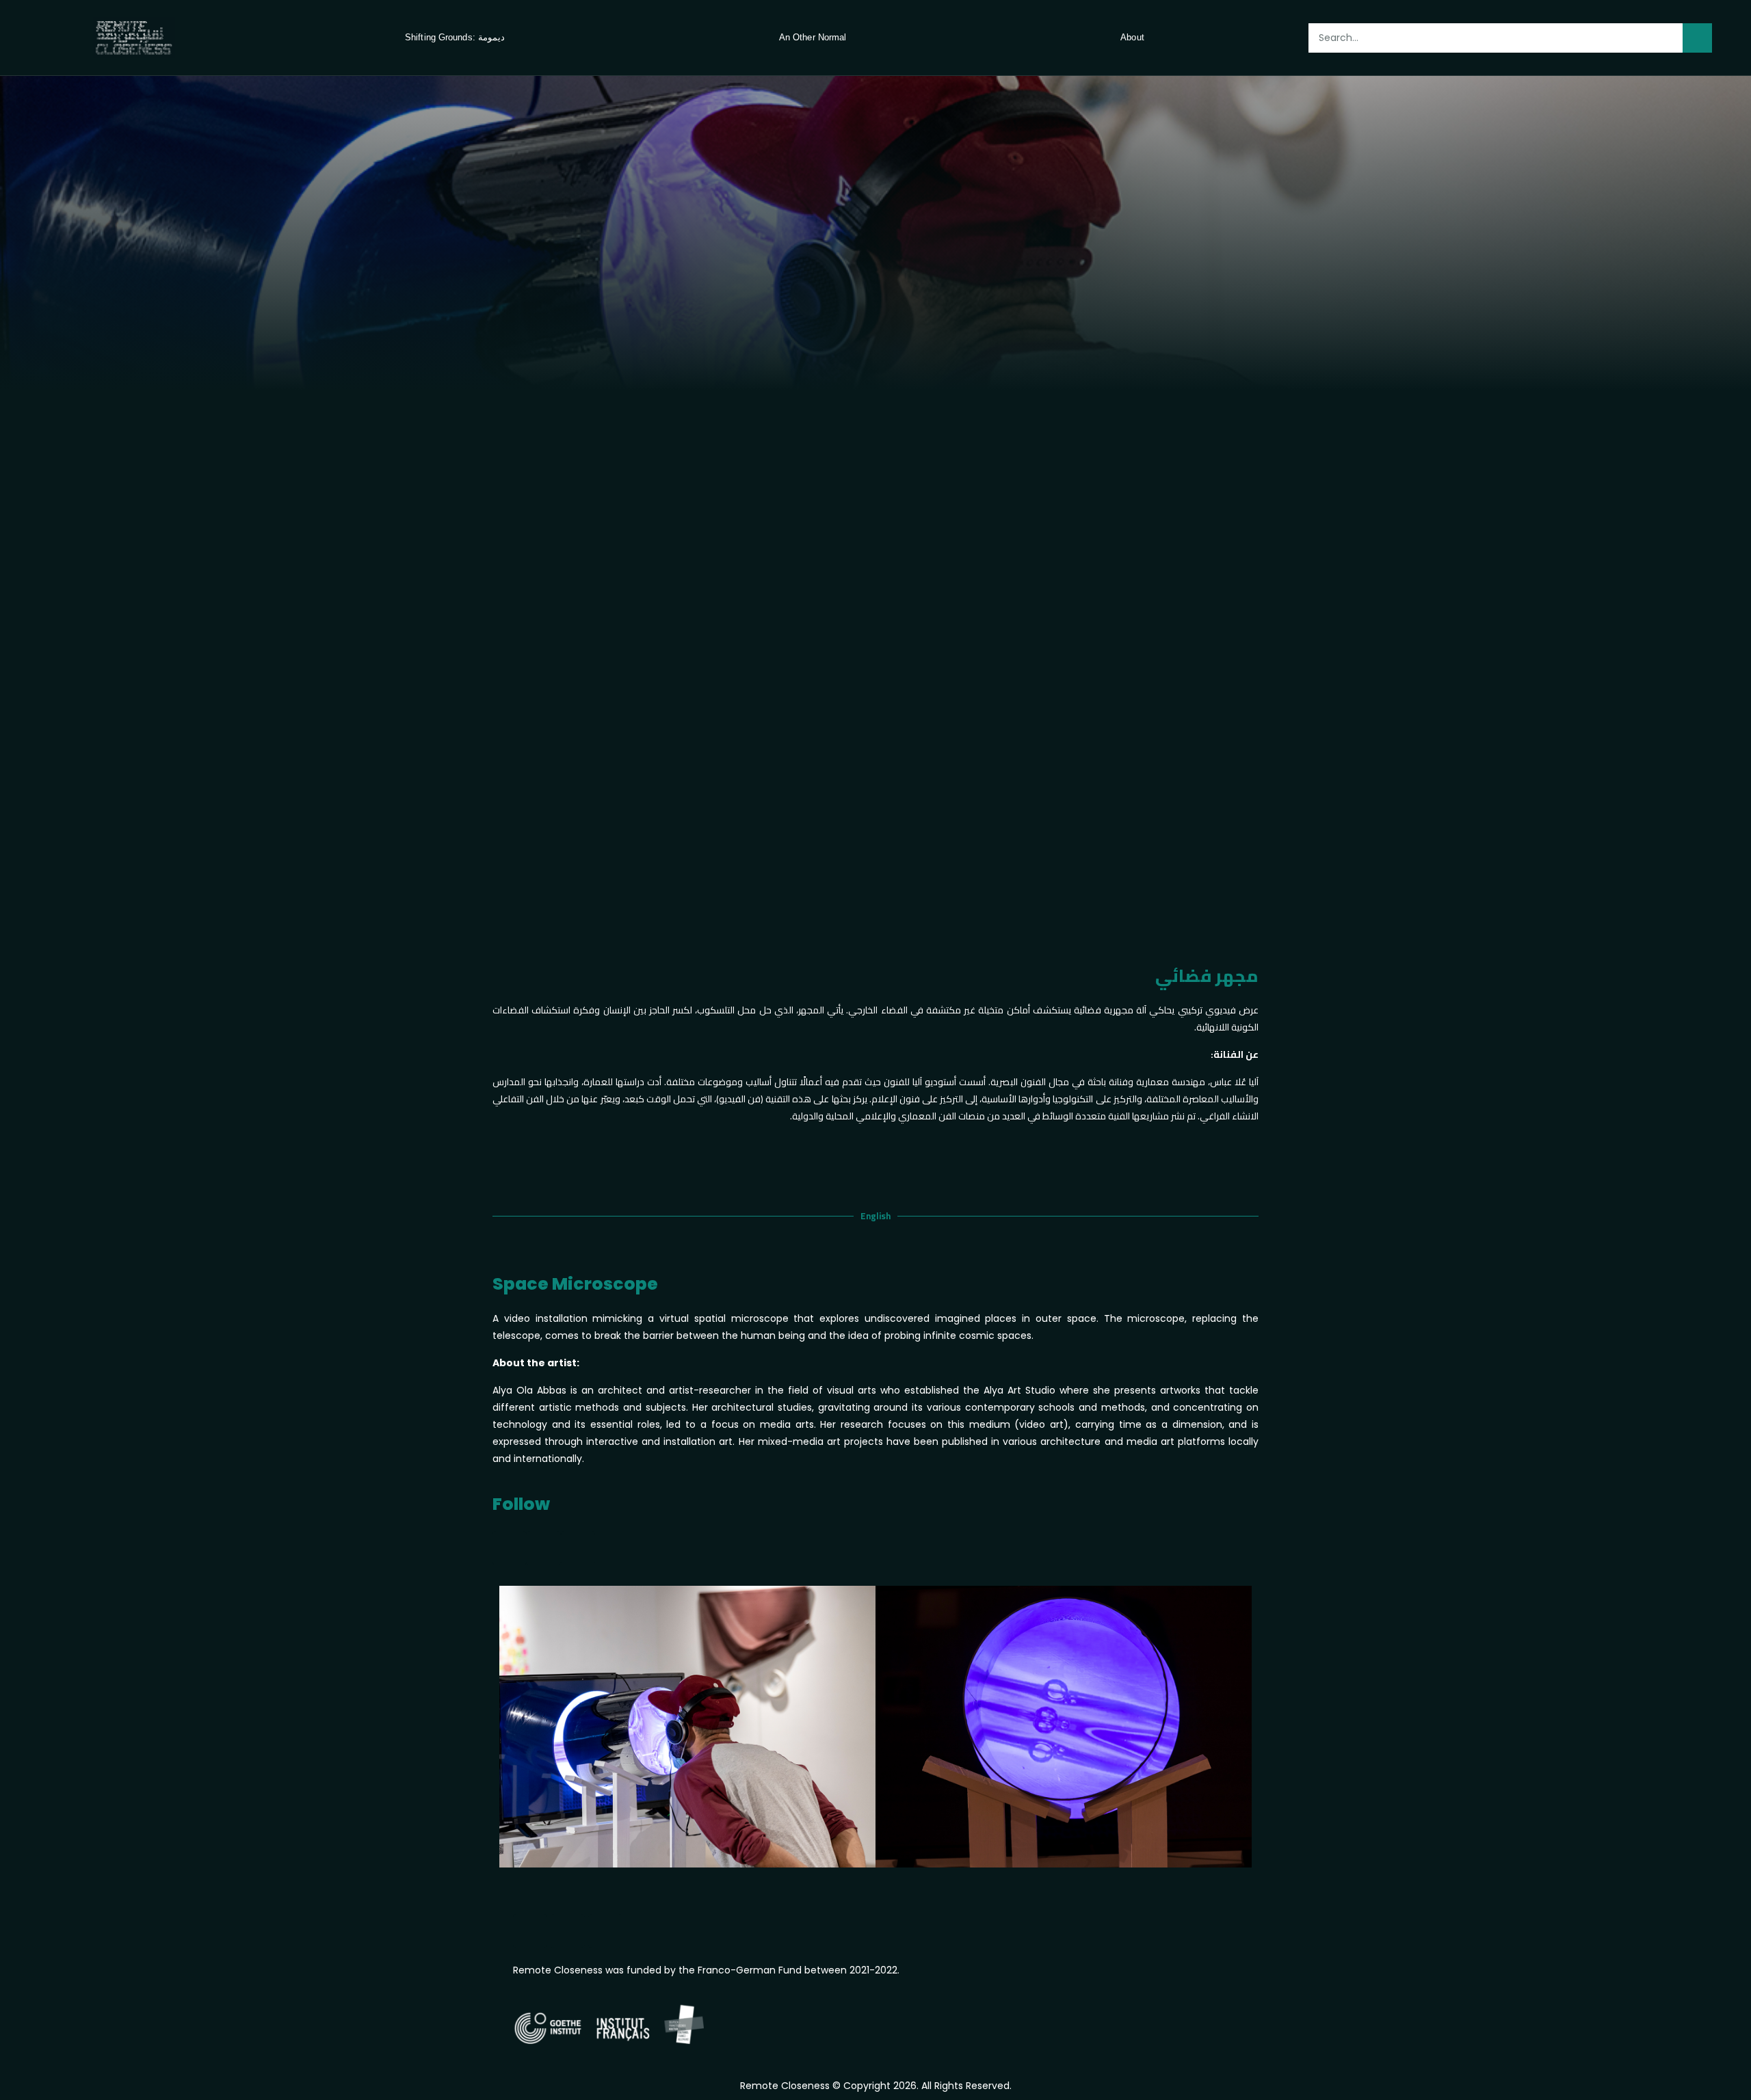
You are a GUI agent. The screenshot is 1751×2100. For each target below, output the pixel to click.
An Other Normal (813, 37)
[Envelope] (605, 1931)
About (1132, 37)
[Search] (1697, 38)
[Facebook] (544, 1548)
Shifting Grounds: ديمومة (455, 37)
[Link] (578, 1548)
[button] (513, 1729)
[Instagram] (510, 1548)
